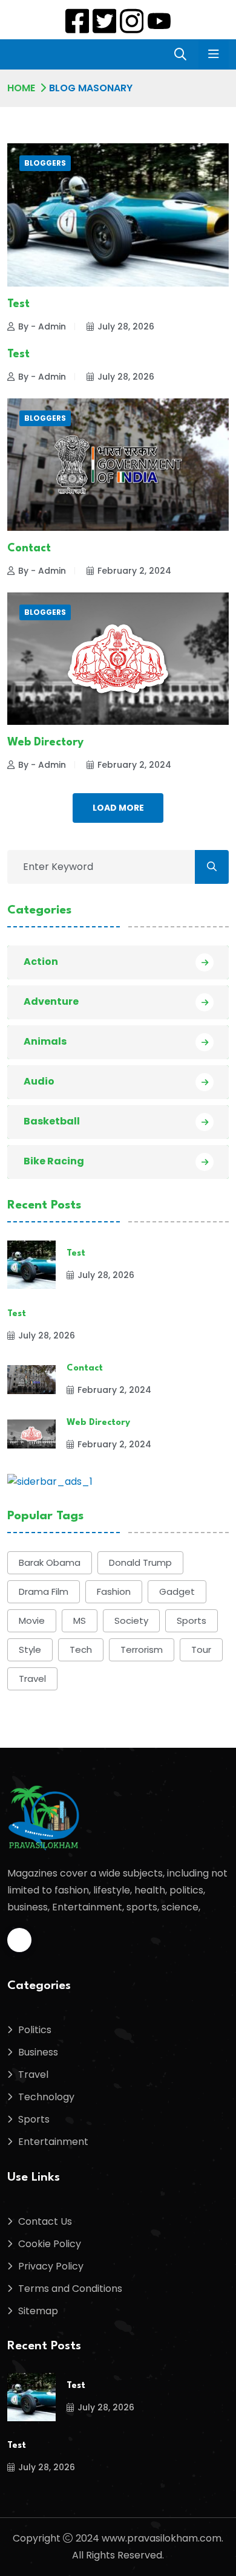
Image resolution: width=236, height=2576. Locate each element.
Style (30, 1650)
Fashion (114, 1591)
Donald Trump (140, 1562)
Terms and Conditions (70, 2289)
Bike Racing (54, 1161)
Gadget (177, 1591)
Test (18, 304)
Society (131, 1621)
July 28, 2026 (126, 326)
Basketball (52, 1121)
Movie (32, 1621)
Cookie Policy (50, 2244)
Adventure (51, 1001)
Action (41, 962)
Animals (45, 1041)
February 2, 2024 (134, 571)
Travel (32, 1679)
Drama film (44, 1591)
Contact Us (45, 2221)
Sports (192, 1621)
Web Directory (45, 742)
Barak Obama (50, 1562)
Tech (81, 1650)
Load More (118, 808)
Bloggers (45, 163)
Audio (39, 1081)
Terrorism (142, 1650)
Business (38, 2052)
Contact (29, 548)
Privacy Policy (51, 2266)
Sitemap (38, 2311)
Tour (201, 1650)
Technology (46, 2097)
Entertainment (53, 2142)
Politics (35, 2030)
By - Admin (42, 326)
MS (80, 1621)
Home (21, 88)
